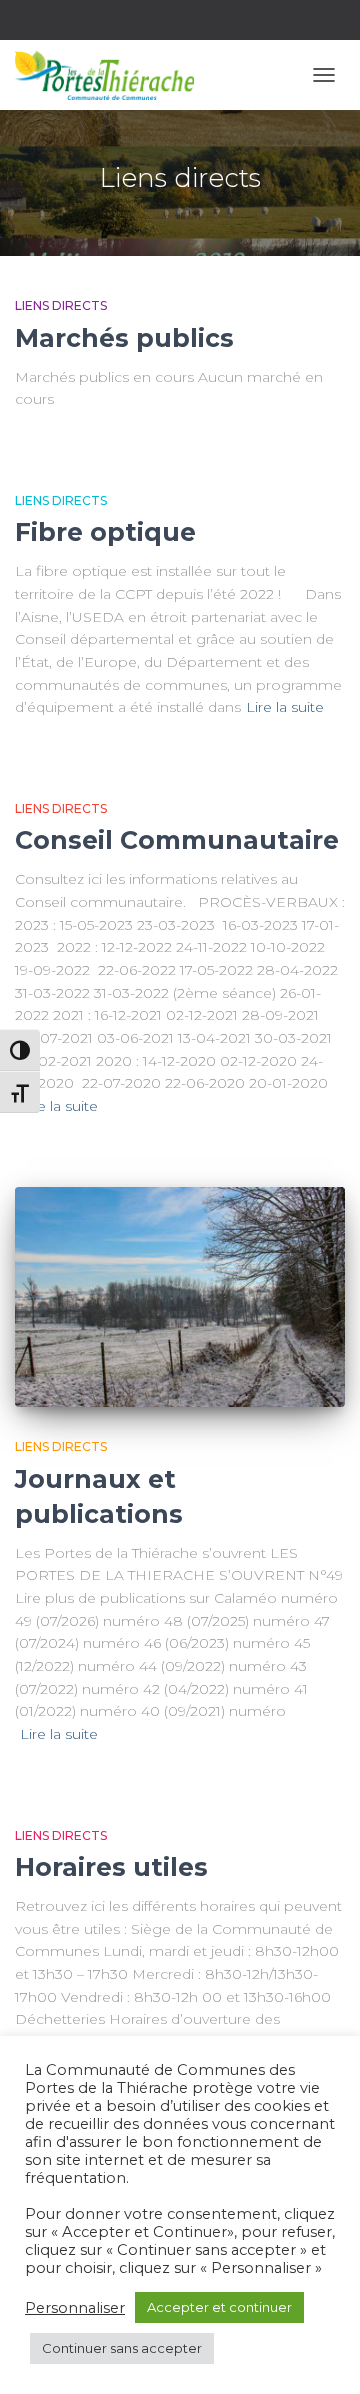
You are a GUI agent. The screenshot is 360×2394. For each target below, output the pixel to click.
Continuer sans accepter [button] (122, 2348)
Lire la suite (285, 707)
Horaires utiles (111, 1867)
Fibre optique (105, 532)
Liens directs (61, 305)
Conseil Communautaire (177, 840)
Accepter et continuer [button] (219, 2307)
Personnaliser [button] (75, 2308)
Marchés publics (124, 338)
